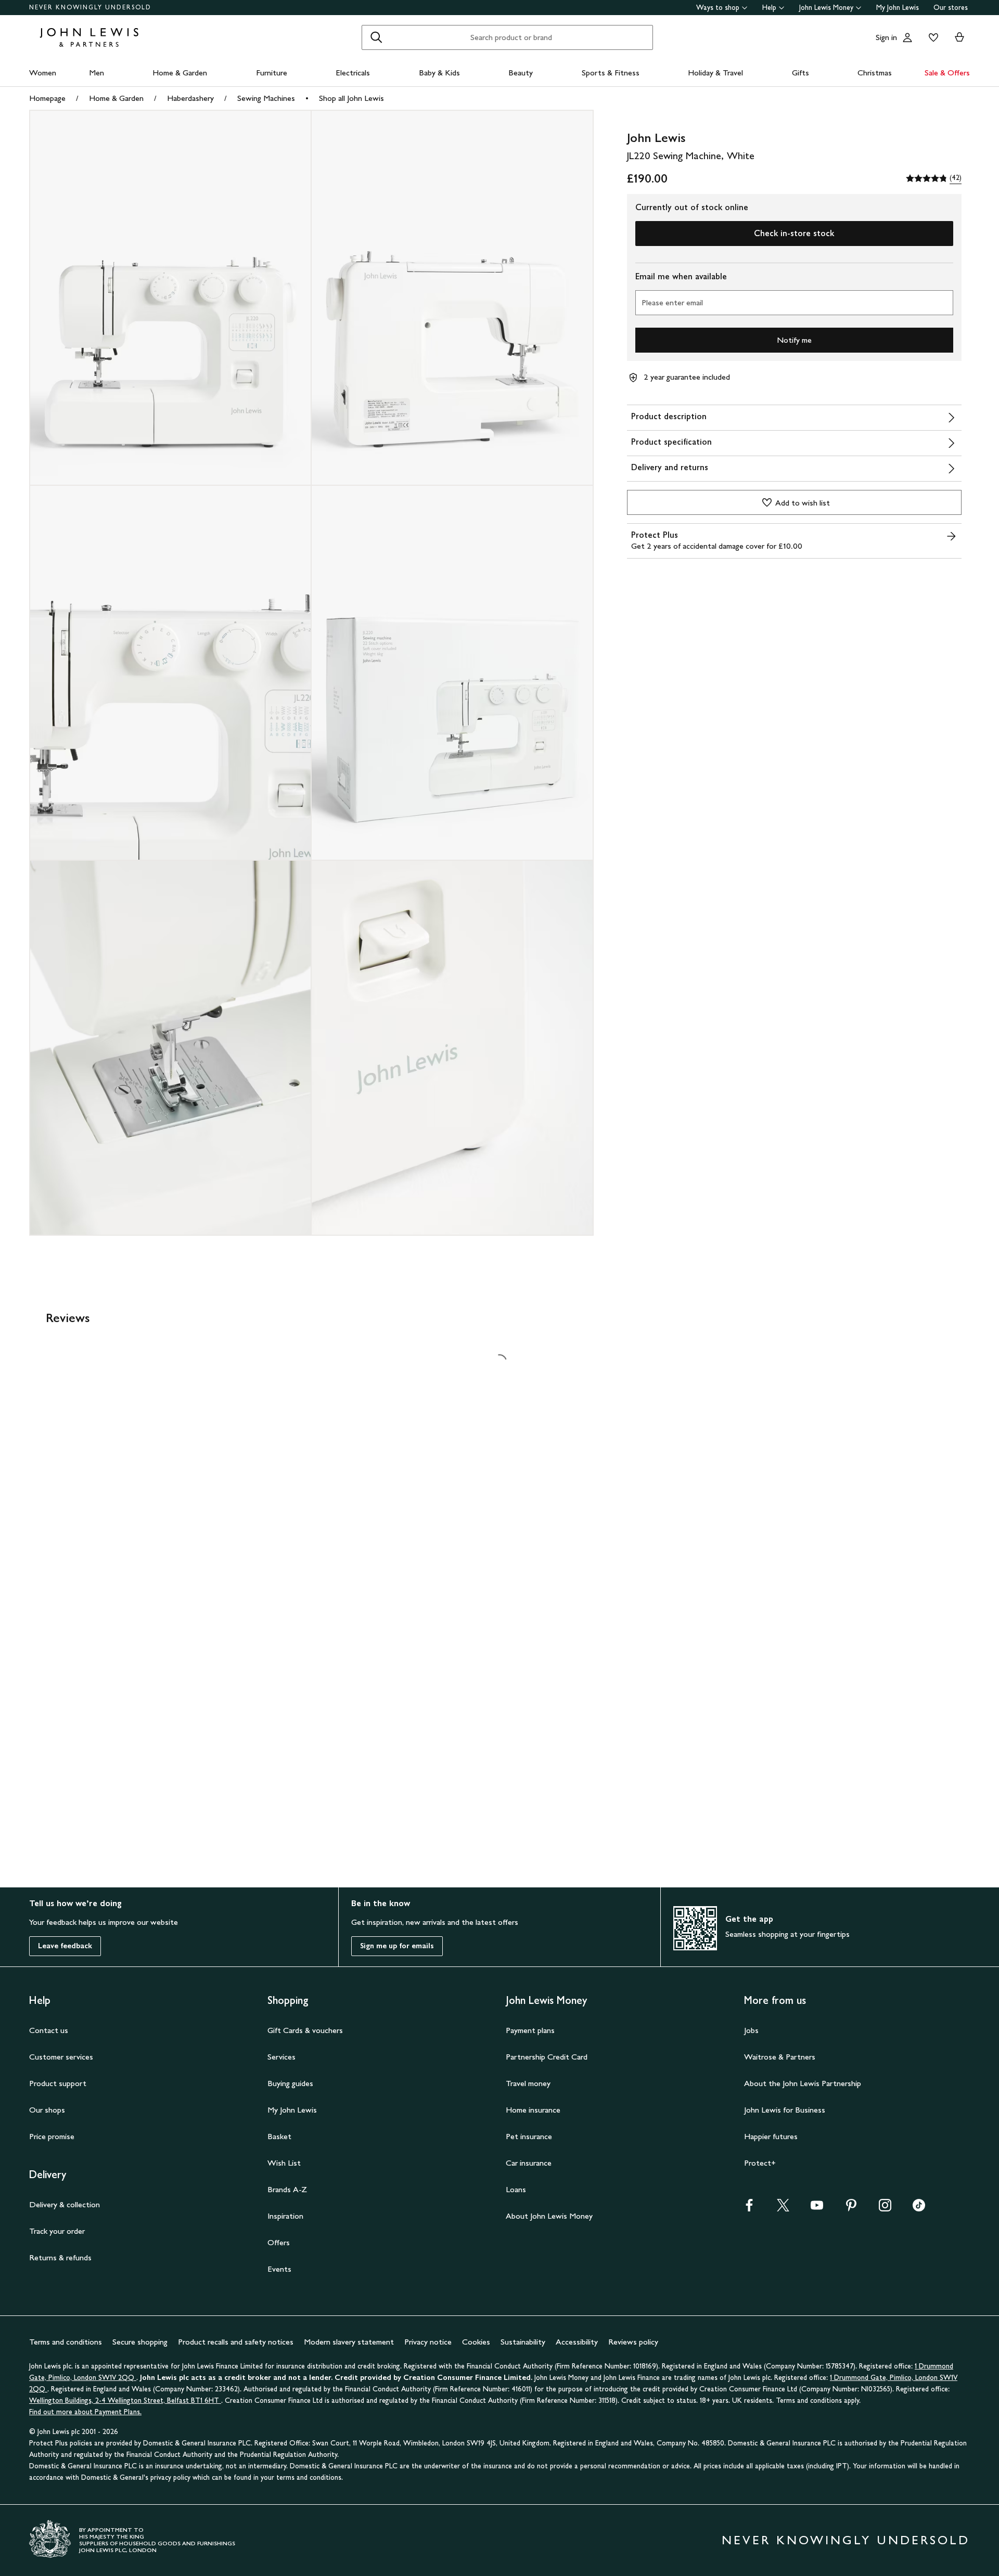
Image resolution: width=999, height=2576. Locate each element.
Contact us (49, 2030)
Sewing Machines (266, 98)
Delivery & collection (65, 2204)
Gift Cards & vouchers (305, 2030)
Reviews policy (633, 2342)
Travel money (528, 2083)
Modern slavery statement (349, 2342)
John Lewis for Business (785, 2110)
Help (769, 8)
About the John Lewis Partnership (803, 2083)
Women (43, 73)
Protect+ (760, 2163)
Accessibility (577, 2342)
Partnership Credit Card (547, 2057)
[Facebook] (749, 2209)
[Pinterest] (851, 2209)
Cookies (476, 2342)
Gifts (801, 73)
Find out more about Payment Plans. (85, 2412)
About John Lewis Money (549, 2216)
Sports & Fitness (611, 73)
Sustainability (523, 2342)
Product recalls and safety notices (236, 2342)
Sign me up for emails (397, 1946)
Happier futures (771, 2136)
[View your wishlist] (931, 37)
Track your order (57, 2231)
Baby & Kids (439, 73)
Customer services (61, 2057)
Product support (58, 2083)
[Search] (376, 37)
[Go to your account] (907, 37)
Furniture (272, 73)
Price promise (52, 2136)
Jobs (751, 2030)
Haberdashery (190, 98)
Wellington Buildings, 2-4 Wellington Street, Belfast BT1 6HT (125, 2400)
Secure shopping (140, 2342)
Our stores (951, 8)
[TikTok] (919, 2209)
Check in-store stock (794, 233)
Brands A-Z (287, 2189)
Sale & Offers (947, 73)
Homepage (47, 98)
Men (97, 73)
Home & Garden (180, 73)
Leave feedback (65, 1946)
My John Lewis (898, 8)
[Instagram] (885, 2209)
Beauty (521, 73)
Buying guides (290, 2083)
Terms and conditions (66, 2342)
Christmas (875, 73)
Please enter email (672, 302)
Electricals (353, 73)
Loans (516, 2189)
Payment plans (530, 2030)
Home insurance (533, 2110)
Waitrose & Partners (780, 2057)
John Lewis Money (826, 8)
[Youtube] (817, 2209)
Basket (279, 2136)
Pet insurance (529, 2136)
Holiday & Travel (715, 73)
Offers (279, 2242)
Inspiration (285, 2216)
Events (279, 2269)
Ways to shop (718, 8)
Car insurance (529, 2163)
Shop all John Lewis (351, 98)
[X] (783, 2209)
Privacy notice (428, 2342)
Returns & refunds (60, 2257)
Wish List (284, 2163)
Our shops (47, 2110)
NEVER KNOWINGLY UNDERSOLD (90, 7)
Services (281, 2057)
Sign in (886, 37)
